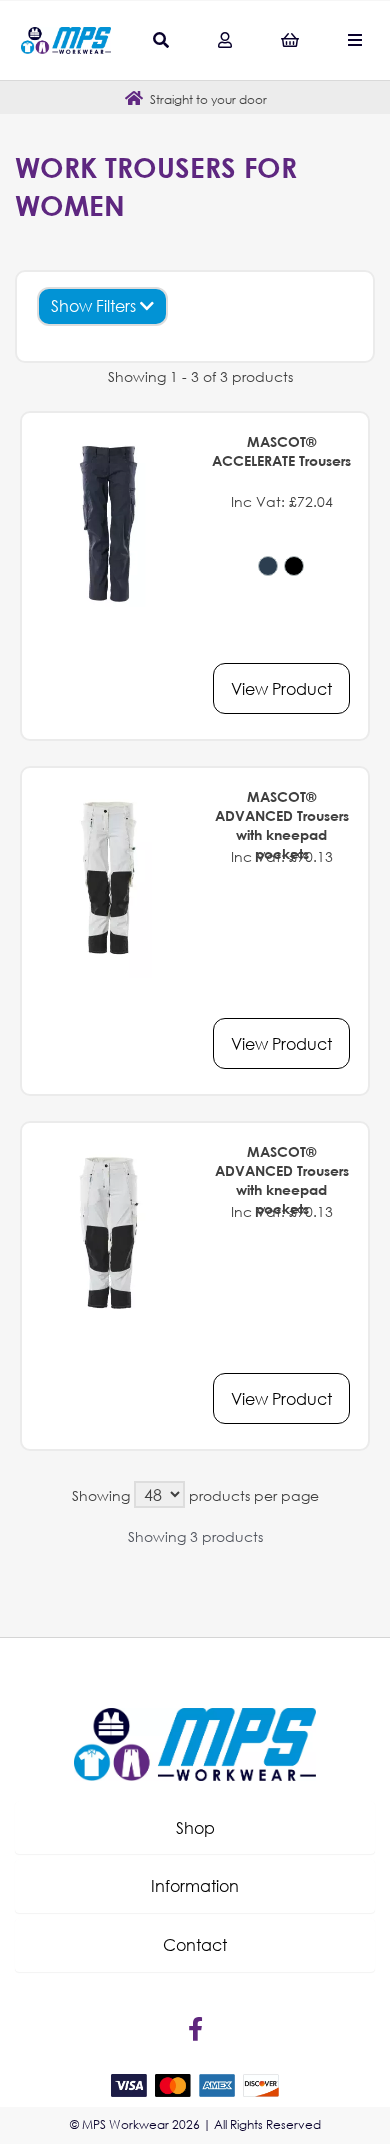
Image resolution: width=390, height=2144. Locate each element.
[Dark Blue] (268, 566)
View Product (281, 688)
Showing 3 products (195, 1536)
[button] (195, 1828)
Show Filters (95, 305)
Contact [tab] (195, 1944)
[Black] (294, 566)
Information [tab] (195, 1885)
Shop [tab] (195, 1827)
